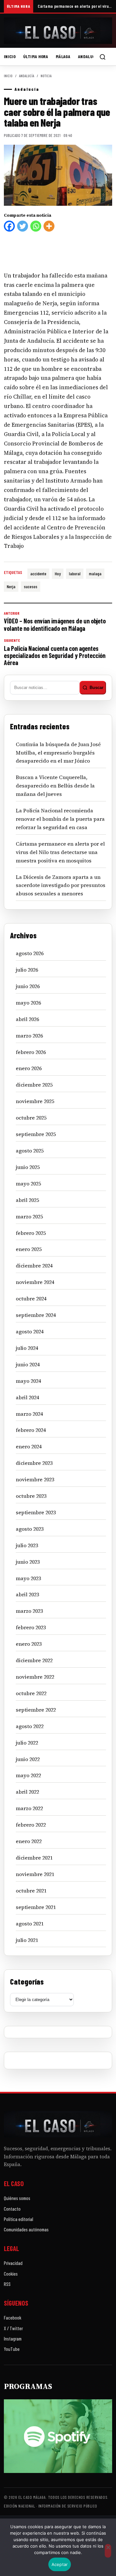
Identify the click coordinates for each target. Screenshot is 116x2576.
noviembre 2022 (35, 1677)
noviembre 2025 (35, 1101)
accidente (38, 574)
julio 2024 (27, 1348)
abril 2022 (27, 1792)
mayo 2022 (28, 1775)
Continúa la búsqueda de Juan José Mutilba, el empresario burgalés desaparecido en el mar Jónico (58, 753)
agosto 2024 (30, 1331)
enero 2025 (29, 1249)
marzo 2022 (29, 1808)
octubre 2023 (31, 1496)
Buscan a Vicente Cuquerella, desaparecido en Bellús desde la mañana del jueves (55, 786)
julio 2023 (27, 1545)
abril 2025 (27, 1200)
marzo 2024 (29, 1414)
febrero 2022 (31, 1825)
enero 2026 (29, 1068)
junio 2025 (28, 1167)
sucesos (31, 586)
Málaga (63, 56)
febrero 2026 (31, 1052)
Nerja (11, 586)
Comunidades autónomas (26, 2229)
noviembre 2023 (35, 1479)
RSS (7, 2284)
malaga (95, 574)
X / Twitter (13, 2328)
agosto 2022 (30, 1726)
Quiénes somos (17, 2198)
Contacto (12, 2209)
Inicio (10, 56)
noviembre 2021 (35, 1874)
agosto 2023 (30, 1529)
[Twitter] (23, 226)
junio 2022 (28, 1759)
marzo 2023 (29, 1611)
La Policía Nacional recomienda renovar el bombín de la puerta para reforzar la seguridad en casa (60, 819)
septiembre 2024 (36, 1315)
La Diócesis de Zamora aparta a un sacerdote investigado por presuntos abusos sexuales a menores (61, 885)
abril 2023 (27, 1594)
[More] (49, 226)
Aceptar (60, 2564)
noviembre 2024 (35, 1282)
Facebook (13, 2318)
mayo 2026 (28, 1003)
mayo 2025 (28, 1184)
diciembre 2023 (34, 1463)
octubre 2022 (31, 1693)
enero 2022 (29, 1841)
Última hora (36, 56)
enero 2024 (29, 1446)
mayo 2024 (28, 1381)
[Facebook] (9, 226)
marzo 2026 (29, 1036)
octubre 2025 (31, 1118)
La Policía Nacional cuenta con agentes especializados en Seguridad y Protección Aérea (55, 652)
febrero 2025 (31, 1233)
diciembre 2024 (34, 1266)
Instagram (13, 2339)
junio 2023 (28, 1562)
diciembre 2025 (34, 1085)
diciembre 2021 (34, 1858)
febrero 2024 (31, 1430)
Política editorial (19, 2219)
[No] (108, 2551)
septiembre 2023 (36, 1512)
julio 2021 (27, 1940)
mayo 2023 (28, 1578)
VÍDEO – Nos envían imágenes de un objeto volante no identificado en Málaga (55, 621)
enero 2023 (29, 1644)
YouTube (12, 2349)
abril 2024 (27, 1397)
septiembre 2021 (36, 1907)
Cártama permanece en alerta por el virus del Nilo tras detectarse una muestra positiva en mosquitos (75, 6)
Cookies (11, 2274)
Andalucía (88, 56)
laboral (75, 574)
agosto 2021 (30, 1924)
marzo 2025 (29, 1216)
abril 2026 (27, 1019)
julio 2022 (27, 1743)
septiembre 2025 (36, 1134)
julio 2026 (27, 970)
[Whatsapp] (36, 226)
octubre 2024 (31, 1298)
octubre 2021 (31, 1891)
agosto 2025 (30, 1151)
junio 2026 (28, 986)
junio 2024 (28, 1364)
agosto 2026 (30, 953)
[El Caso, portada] (58, 31)
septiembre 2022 (36, 1710)
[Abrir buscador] (102, 57)
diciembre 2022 (34, 1660)
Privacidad (13, 2263)
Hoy (58, 574)
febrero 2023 (31, 1627)
